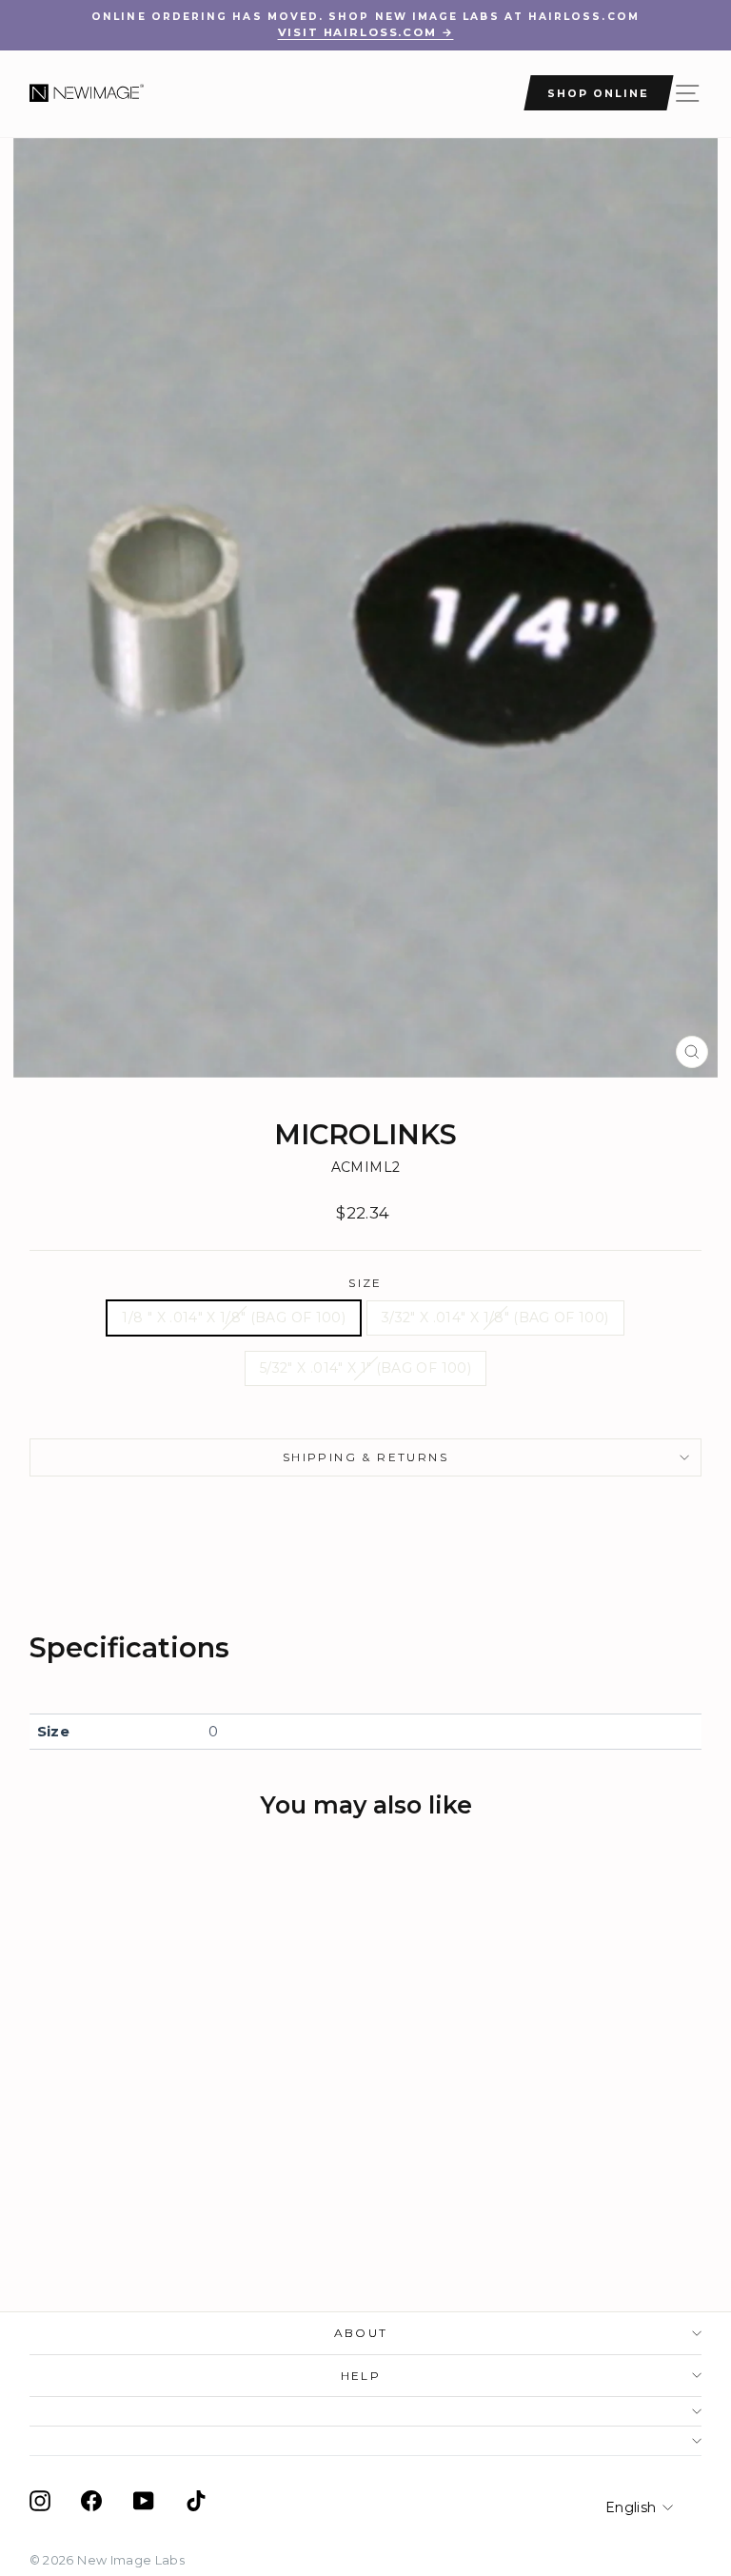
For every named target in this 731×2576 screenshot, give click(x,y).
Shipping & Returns (365, 1457)
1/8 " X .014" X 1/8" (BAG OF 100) (234, 1318)
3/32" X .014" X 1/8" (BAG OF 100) (495, 1318)
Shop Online (598, 93)
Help (361, 2376)
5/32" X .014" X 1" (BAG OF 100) (365, 1368)
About (361, 2333)
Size (365, 1283)
